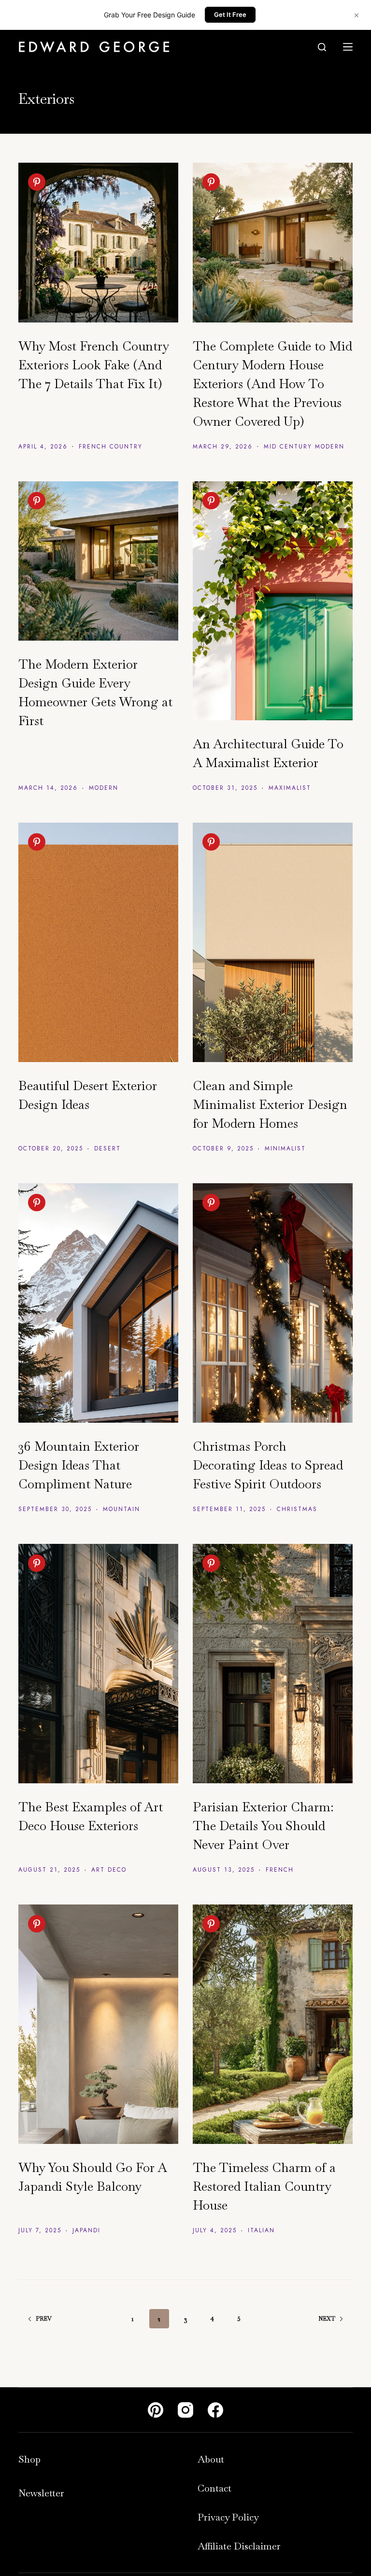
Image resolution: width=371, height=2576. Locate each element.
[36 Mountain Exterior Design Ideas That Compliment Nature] (98, 1303)
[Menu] (348, 47)
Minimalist (285, 1148)
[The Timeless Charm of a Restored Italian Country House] (273, 2024)
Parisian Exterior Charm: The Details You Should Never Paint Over (263, 1826)
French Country (111, 447)
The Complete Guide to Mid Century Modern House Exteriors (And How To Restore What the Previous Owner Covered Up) (272, 384)
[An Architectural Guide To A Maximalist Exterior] (273, 601)
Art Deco (109, 1870)
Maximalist (290, 788)
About (211, 2459)
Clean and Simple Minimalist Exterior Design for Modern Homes (270, 1105)
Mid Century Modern (304, 447)
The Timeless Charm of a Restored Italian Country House (264, 2186)
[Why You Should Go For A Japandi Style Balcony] (98, 2024)
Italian (261, 2230)
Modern (104, 788)
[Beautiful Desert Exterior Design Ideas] (98, 942)
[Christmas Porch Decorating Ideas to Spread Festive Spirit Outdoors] (273, 1303)
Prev (44, 2319)
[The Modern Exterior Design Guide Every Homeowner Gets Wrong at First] (98, 561)
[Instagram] (185, 2410)
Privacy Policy (228, 2517)
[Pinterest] (156, 2410)
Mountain (121, 1509)
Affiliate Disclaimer (239, 2546)
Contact (214, 2488)
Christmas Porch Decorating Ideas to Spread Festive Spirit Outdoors (268, 1465)
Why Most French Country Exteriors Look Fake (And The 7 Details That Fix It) (93, 365)
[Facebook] (215, 2410)
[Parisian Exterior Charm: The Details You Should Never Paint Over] (273, 1664)
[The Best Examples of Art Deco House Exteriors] (98, 1664)
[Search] (322, 47)
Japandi (86, 2230)
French (280, 1870)
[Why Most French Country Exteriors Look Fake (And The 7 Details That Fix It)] (98, 243)
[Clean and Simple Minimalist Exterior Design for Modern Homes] (273, 942)
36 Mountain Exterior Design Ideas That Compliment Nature (79, 1465)
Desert (107, 1148)
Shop (29, 2459)
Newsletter (41, 2493)
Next (327, 2319)
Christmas (297, 1509)
